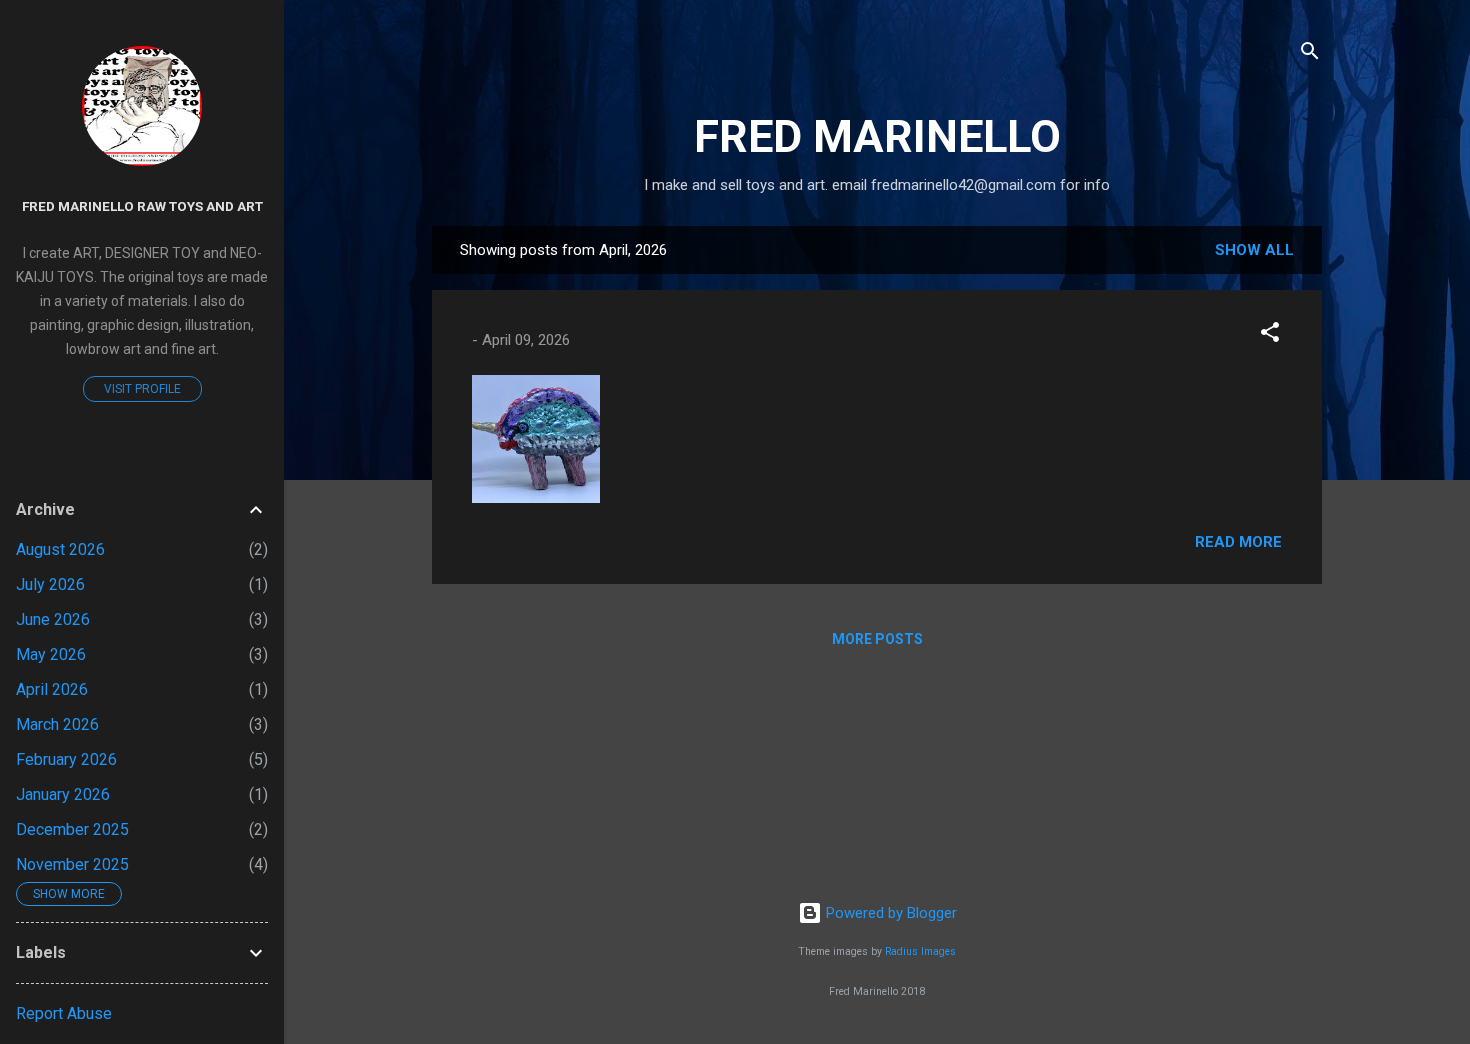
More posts (877, 639)
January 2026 (63, 794)
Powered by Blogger (889, 913)
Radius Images (920, 951)
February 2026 (66, 759)
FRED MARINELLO (877, 136)
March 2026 (57, 724)
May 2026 (51, 654)
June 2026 (53, 619)
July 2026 (50, 584)
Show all (1254, 250)
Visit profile (142, 389)
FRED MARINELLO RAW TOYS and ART (142, 206)
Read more (1238, 542)
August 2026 (60, 549)
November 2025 (72, 864)
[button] (1270, 335)
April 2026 (52, 689)
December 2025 (72, 829)
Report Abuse (64, 1013)
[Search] (1310, 54)
